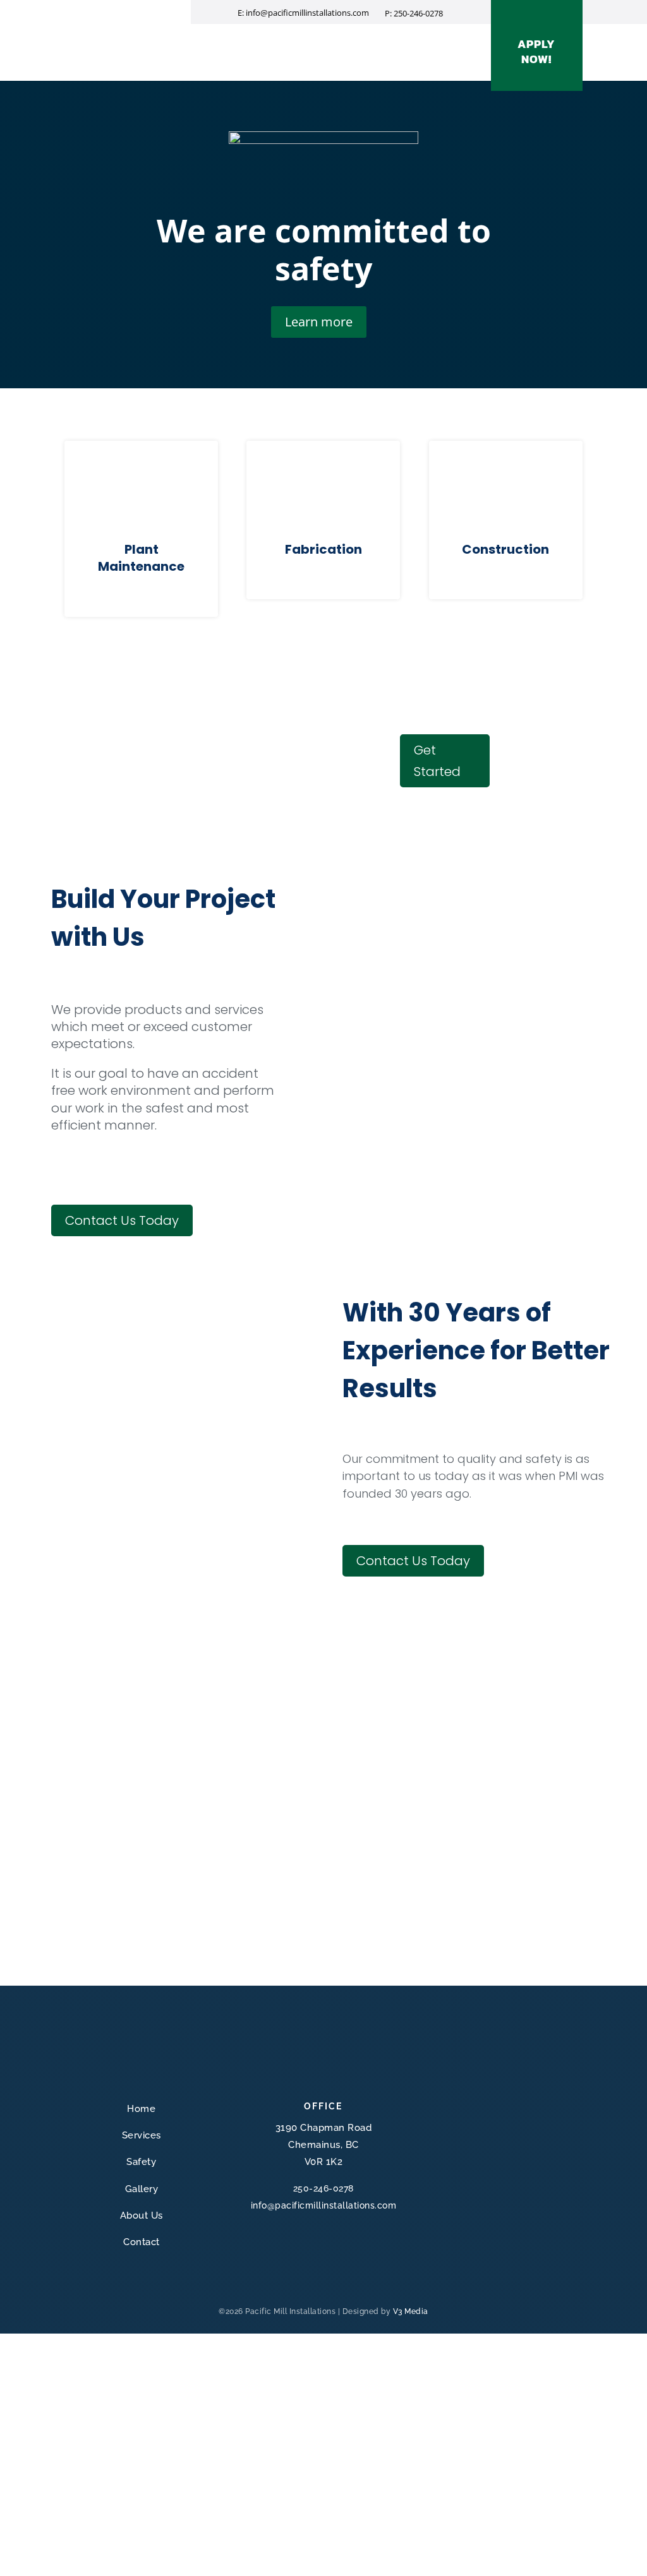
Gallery (317, 48)
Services (228, 48)
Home (184, 48)
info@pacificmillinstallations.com (324, 2205)
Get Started (437, 761)
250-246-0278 (418, 13)
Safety (274, 48)
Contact (419, 48)
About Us (367, 48)
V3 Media (411, 2311)
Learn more (319, 322)
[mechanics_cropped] (162, 2567)
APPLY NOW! (536, 51)
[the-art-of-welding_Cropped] (162, 1582)
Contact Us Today (122, 1220)
